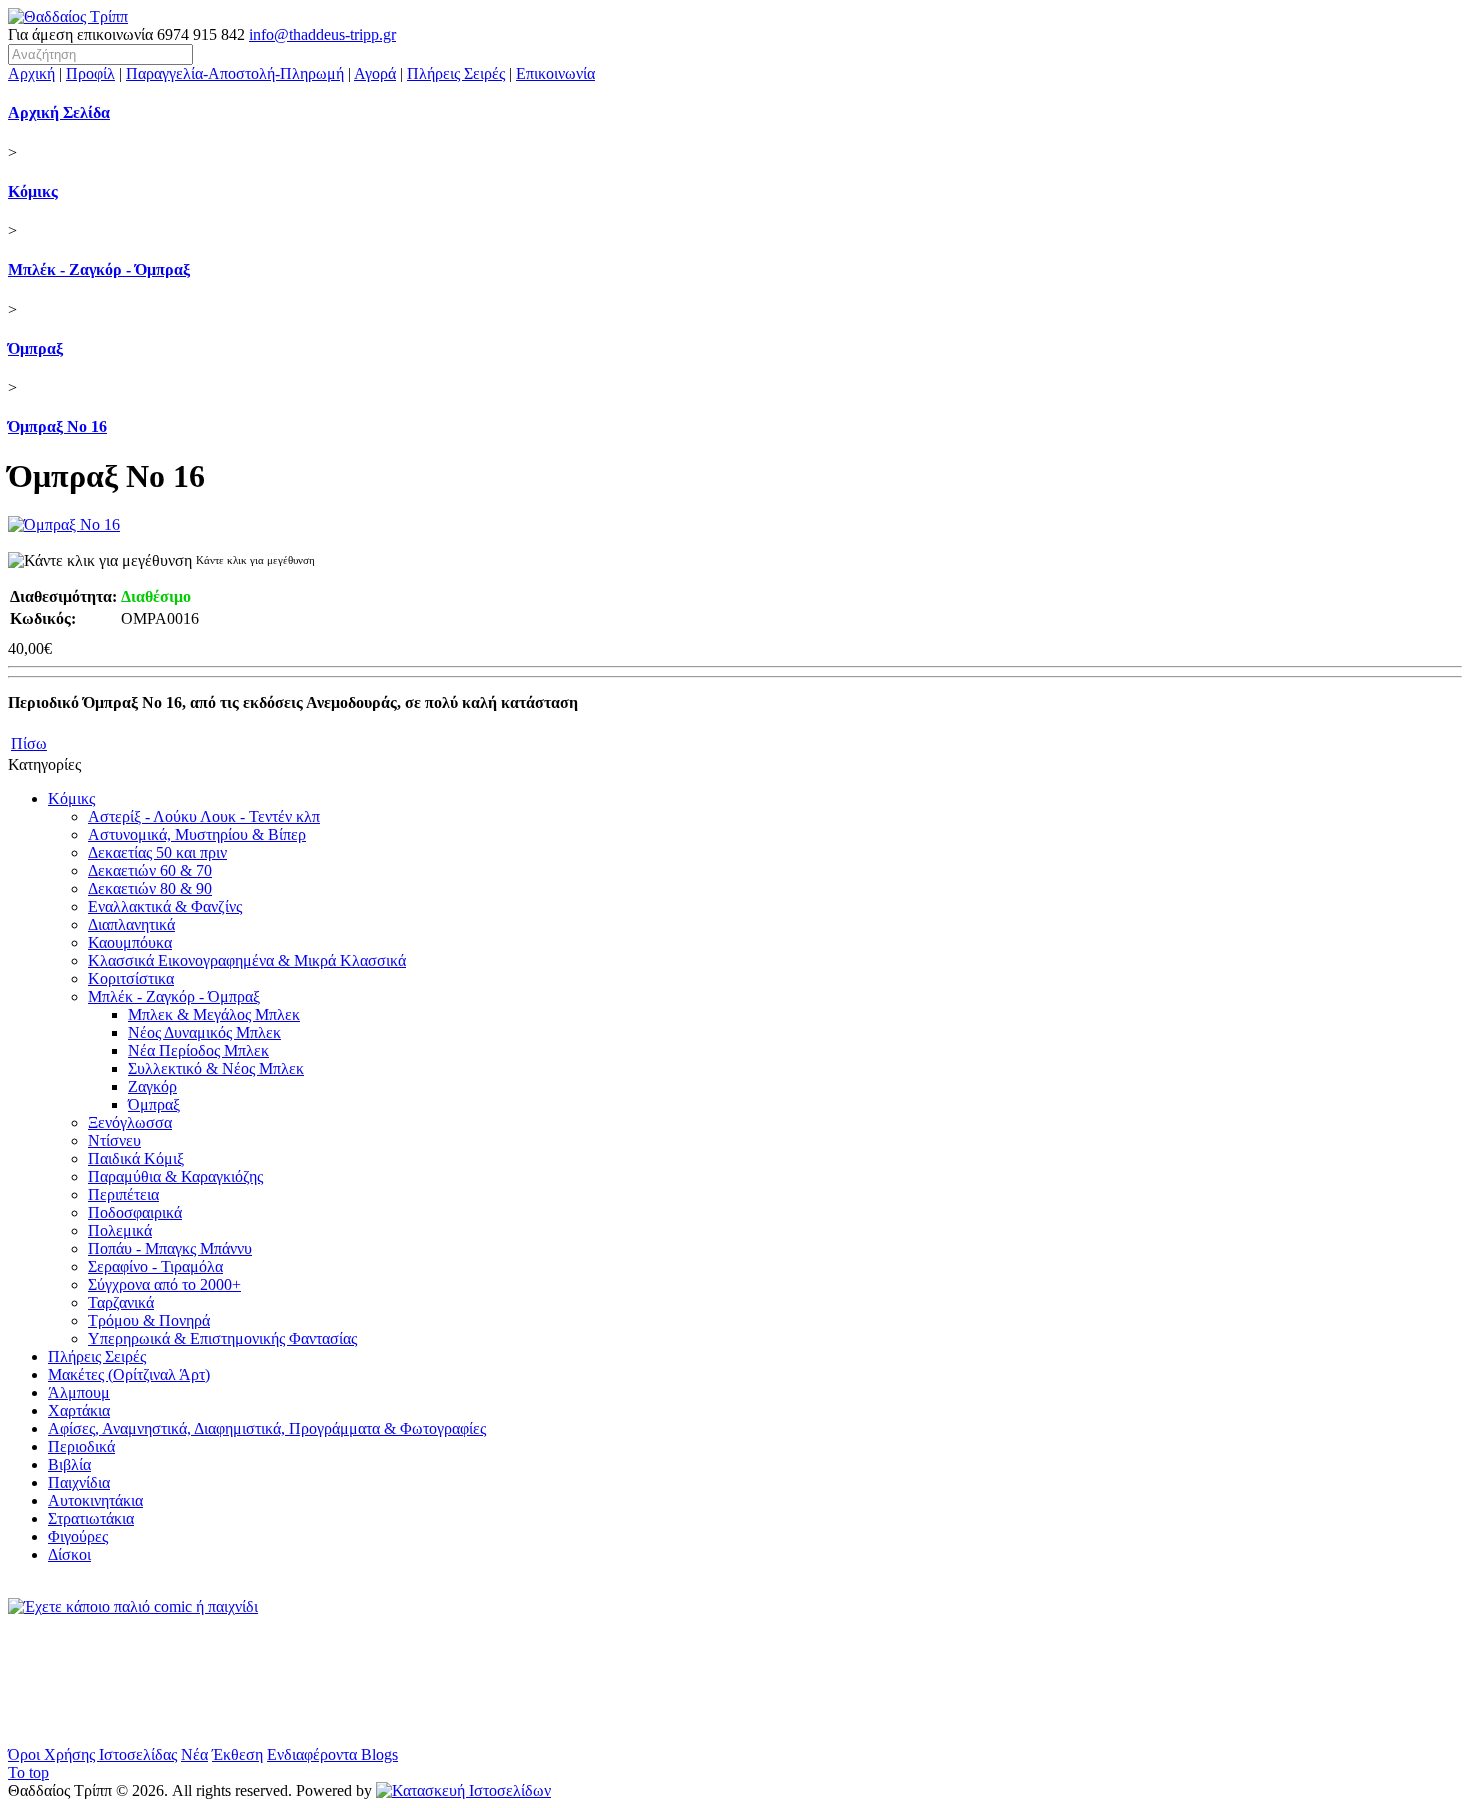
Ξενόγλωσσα (130, 1122)
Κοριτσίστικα (131, 978)
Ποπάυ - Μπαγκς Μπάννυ (170, 1248)
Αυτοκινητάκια (95, 1500)
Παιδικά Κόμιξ (136, 1158)
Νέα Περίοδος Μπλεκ (198, 1050)
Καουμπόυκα (130, 942)
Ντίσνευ (114, 1140)
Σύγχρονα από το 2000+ (164, 1284)
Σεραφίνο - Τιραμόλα (155, 1266)
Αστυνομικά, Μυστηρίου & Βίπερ (197, 834)
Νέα (194, 1754)
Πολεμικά (120, 1230)
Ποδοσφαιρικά (135, 1212)
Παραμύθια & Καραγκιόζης (175, 1176)
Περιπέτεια (123, 1194)
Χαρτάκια (79, 1410)
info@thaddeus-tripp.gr (322, 34)
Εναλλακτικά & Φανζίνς (165, 906)
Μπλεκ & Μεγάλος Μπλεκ (214, 1014)
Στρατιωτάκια (91, 1518)
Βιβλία (69, 1464)
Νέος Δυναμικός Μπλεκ (204, 1032)
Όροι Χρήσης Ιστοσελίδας (92, 1754)
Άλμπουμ (79, 1392)
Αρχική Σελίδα (59, 112)
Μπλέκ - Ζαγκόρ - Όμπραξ (99, 269)
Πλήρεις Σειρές (456, 73)
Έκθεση (237, 1754)
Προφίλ (90, 73)
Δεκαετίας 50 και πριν (157, 852)
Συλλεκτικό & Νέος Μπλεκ (216, 1068)
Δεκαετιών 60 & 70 (150, 870)
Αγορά (375, 73)
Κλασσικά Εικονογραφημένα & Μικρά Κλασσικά (247, 960)
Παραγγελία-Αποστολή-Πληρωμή (235, 73)
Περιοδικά (81, 1446)
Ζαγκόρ (152, 1086)
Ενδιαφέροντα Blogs (332, 1754)
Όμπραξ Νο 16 (57, 426)
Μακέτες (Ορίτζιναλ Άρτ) (129, 1374)
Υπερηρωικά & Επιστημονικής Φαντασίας (222, 1338)
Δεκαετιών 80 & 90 (150, 888)
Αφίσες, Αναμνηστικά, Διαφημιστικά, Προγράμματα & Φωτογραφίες (267, 1428)
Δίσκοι (69, 1554)
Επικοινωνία (555, 73)
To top (28, 1772)
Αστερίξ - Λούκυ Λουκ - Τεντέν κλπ (204, 816)
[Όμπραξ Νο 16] (64, 524)
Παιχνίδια (79, 1482)
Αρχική (31, 73)
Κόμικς (33, 191)
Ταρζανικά (121, 1302)
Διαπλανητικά (131, 924)
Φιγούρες (78, 1536)
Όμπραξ (35, 348)
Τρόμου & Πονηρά (149, 1320)
